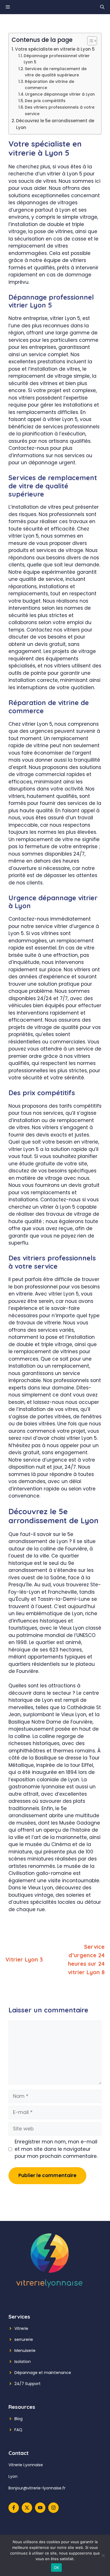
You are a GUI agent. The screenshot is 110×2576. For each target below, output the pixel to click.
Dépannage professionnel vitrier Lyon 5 (57, 59)
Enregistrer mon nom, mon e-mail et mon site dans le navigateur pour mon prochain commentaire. (56, 2149)
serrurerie (24, 2339)
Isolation (23, 2362)
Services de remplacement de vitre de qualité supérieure (56, 72)
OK (57, 2568)
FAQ (18, 2430)
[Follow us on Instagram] (53, 2508)
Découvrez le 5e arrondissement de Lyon (55, 124)
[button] (102, 7)
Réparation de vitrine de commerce (49, 85)
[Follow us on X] (27, 2508)
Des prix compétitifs (45, 101)
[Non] (103, 2555)
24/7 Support (27, 2384)
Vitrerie (21, 2328)
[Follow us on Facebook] (14, 2508)
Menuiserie (25, 2351)
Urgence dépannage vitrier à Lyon (60, 94)
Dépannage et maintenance (43, 2373)
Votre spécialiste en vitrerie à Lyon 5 (55, 49)
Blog (18, 2419)
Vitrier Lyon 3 (24, 1959)
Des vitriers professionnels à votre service (60, 110)
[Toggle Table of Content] (89, 41)
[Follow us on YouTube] (40, 2508)
